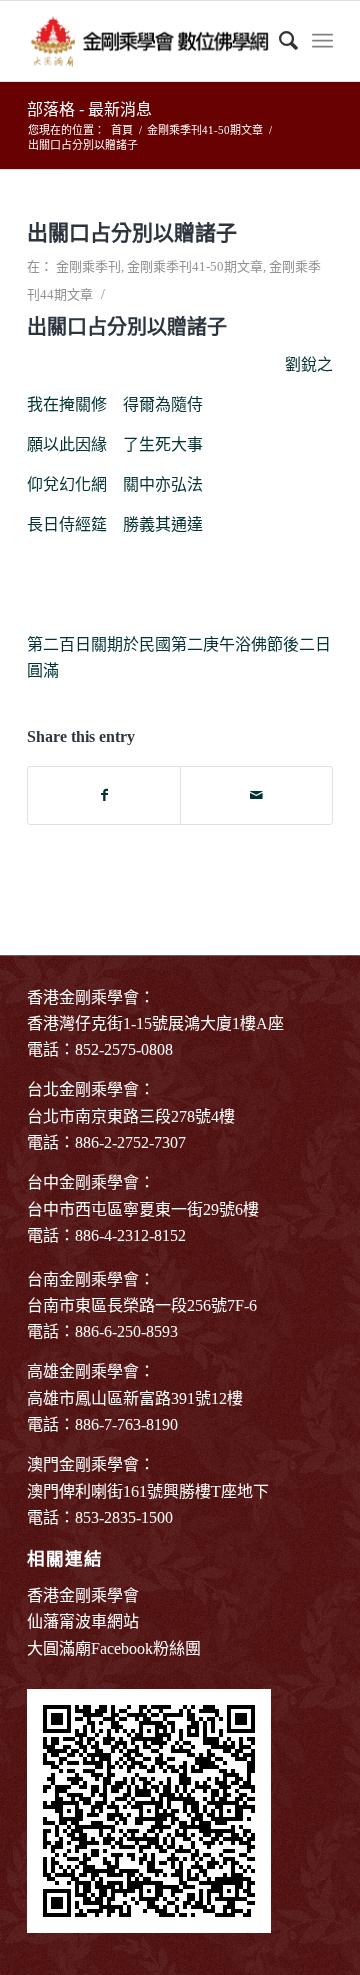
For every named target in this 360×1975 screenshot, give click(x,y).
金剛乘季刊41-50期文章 (195, 266)
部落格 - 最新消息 (89, 109)
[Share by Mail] (256, 795)
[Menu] (322, 41)
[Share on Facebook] (104, 795)
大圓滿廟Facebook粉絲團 (114, 1648)
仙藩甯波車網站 (83, 1621)
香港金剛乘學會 (83, 1595)
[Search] (278, 41)
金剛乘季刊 (88, 266)
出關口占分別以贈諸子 (132, 233)
